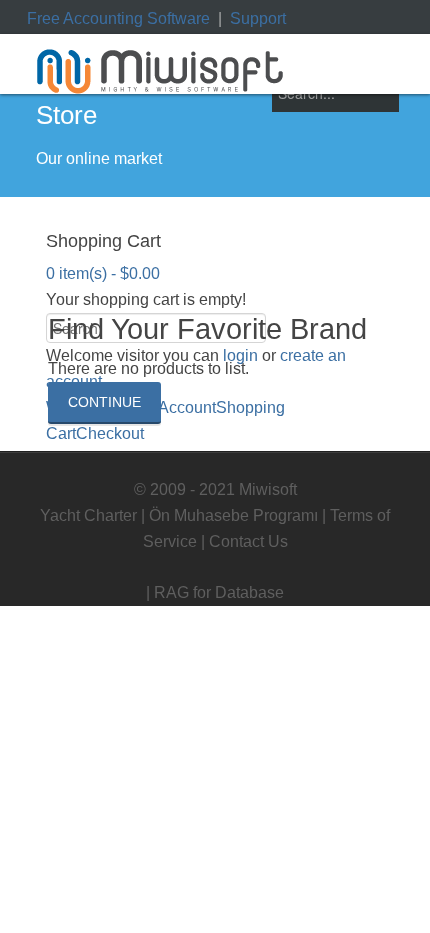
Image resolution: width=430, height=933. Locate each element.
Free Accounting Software (118, 18)
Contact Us (248, 541)
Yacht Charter (88, 515)
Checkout (110, 433)
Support (258, 18)
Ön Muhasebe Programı (233, 515)
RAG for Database (219, 592)
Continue (104, 402)
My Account (175, 407)
